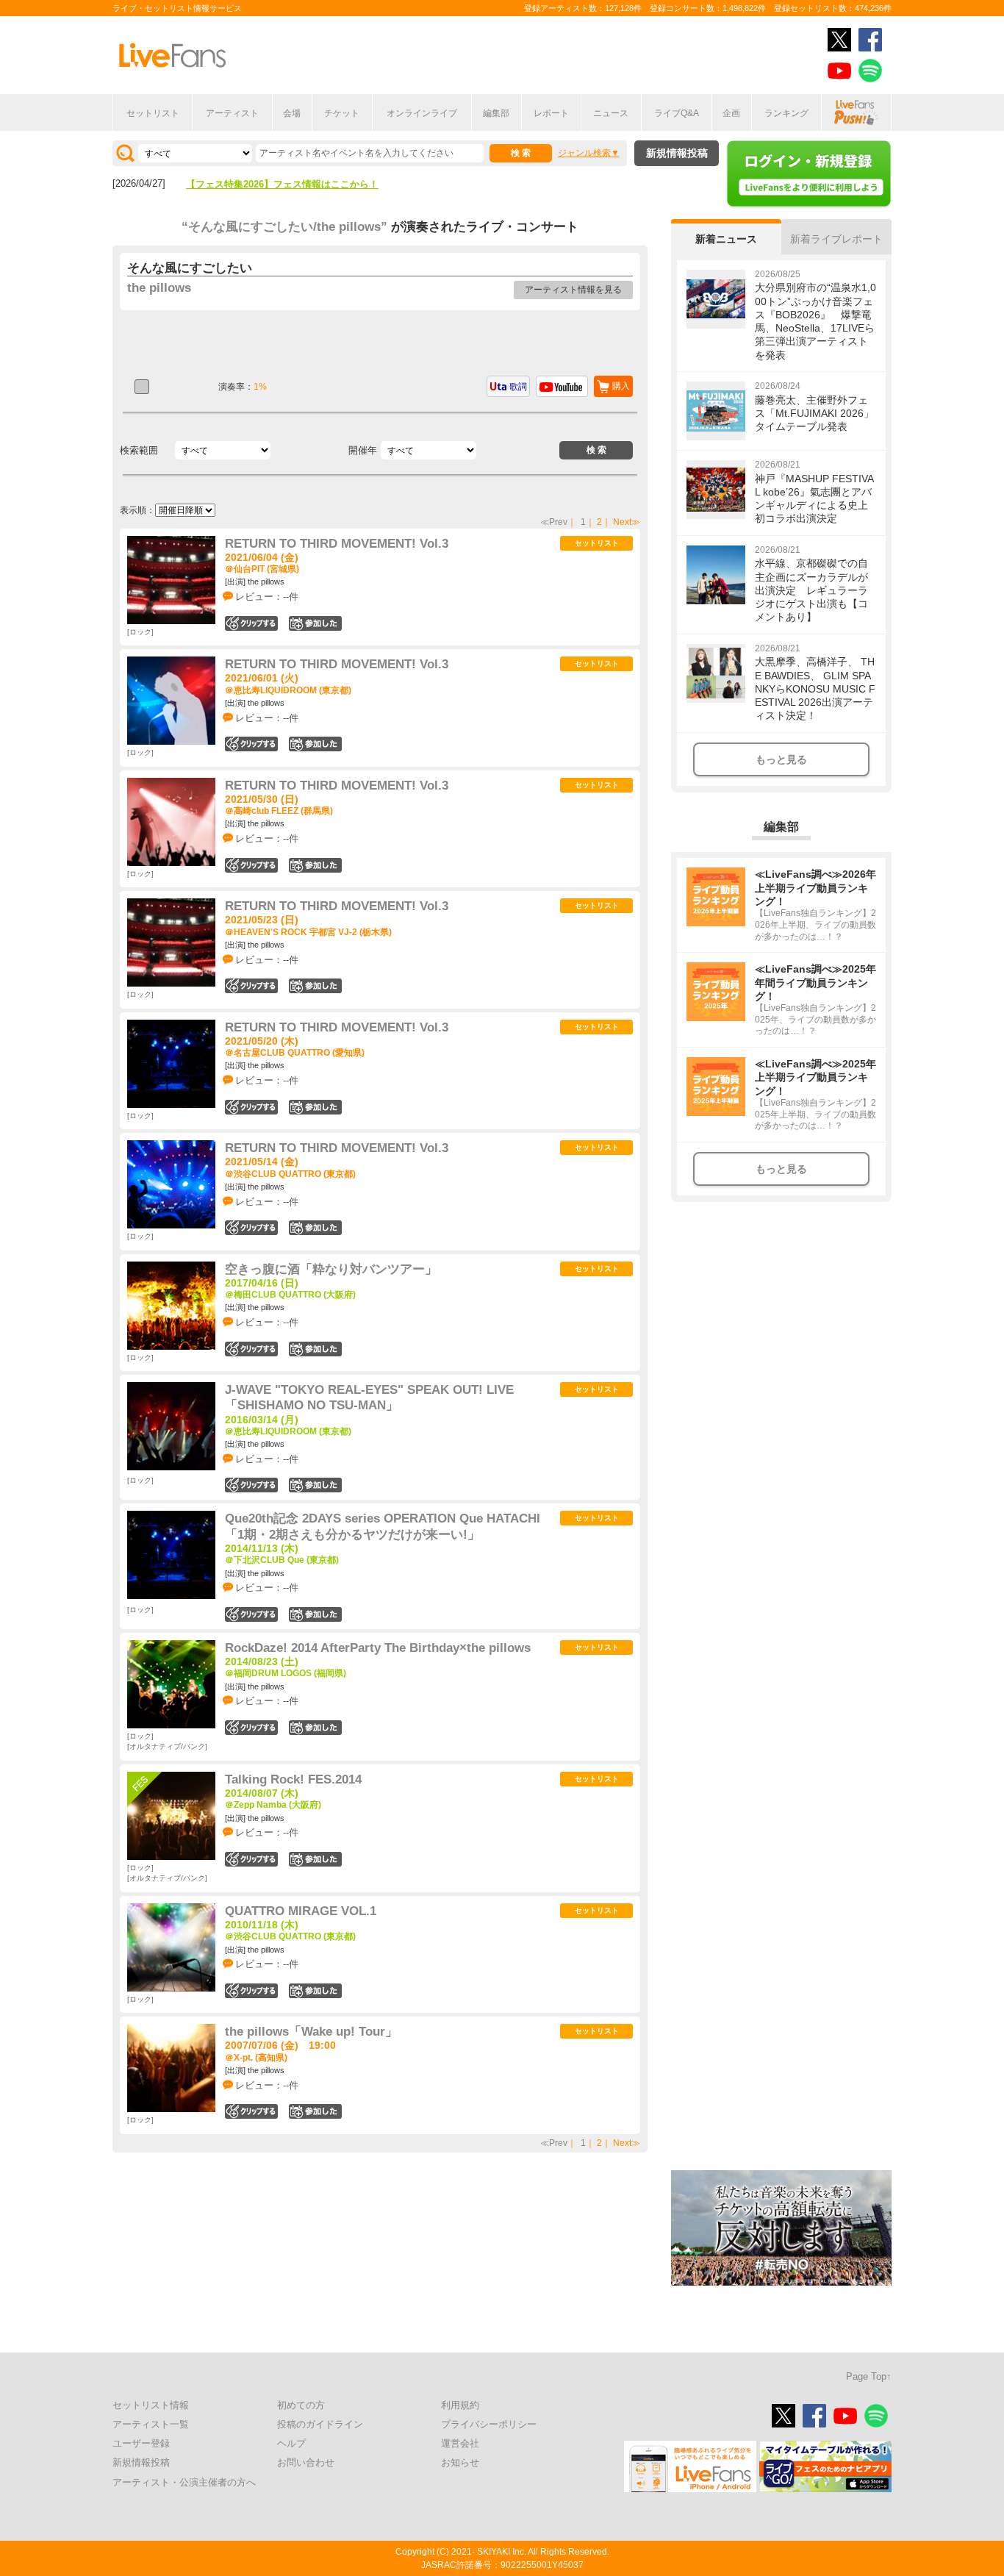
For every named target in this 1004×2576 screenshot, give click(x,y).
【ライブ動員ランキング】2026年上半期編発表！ (292, 184)
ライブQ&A (677, 113)
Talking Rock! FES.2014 (293, 1779)
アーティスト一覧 (151, 2424)
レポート (551, 113)
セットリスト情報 (151, 2405)
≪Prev (554, 522)
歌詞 (518, 387)
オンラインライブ (422, 113)
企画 (731, 113)
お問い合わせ (306, 2462)
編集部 (496, 113)
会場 (292, 113)
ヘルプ (291, 2443)
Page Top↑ (869, 2376)
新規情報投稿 (677, 153)
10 (315, 1349)
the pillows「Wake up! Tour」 (311, 2032)
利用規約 (460, 2405)
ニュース (611, 113)
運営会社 (460, 2443)
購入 (621, 386)
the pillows (159, 288)
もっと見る (781, 759)
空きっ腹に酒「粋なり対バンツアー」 (331, 1269)
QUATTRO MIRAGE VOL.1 (301, 1911)
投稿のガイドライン (320, 2424)
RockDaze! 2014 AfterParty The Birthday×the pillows (378, 1648)
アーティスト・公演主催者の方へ (184, 2482)
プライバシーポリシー (489, 2424)
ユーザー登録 (141, 2443)
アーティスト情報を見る (573, 290)
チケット (342, 113)
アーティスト (232, 113)
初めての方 (301, 2405)
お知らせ (460, 2462)
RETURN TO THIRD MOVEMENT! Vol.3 (337, 544)
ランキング (786, 113)
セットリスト (153, 113)
